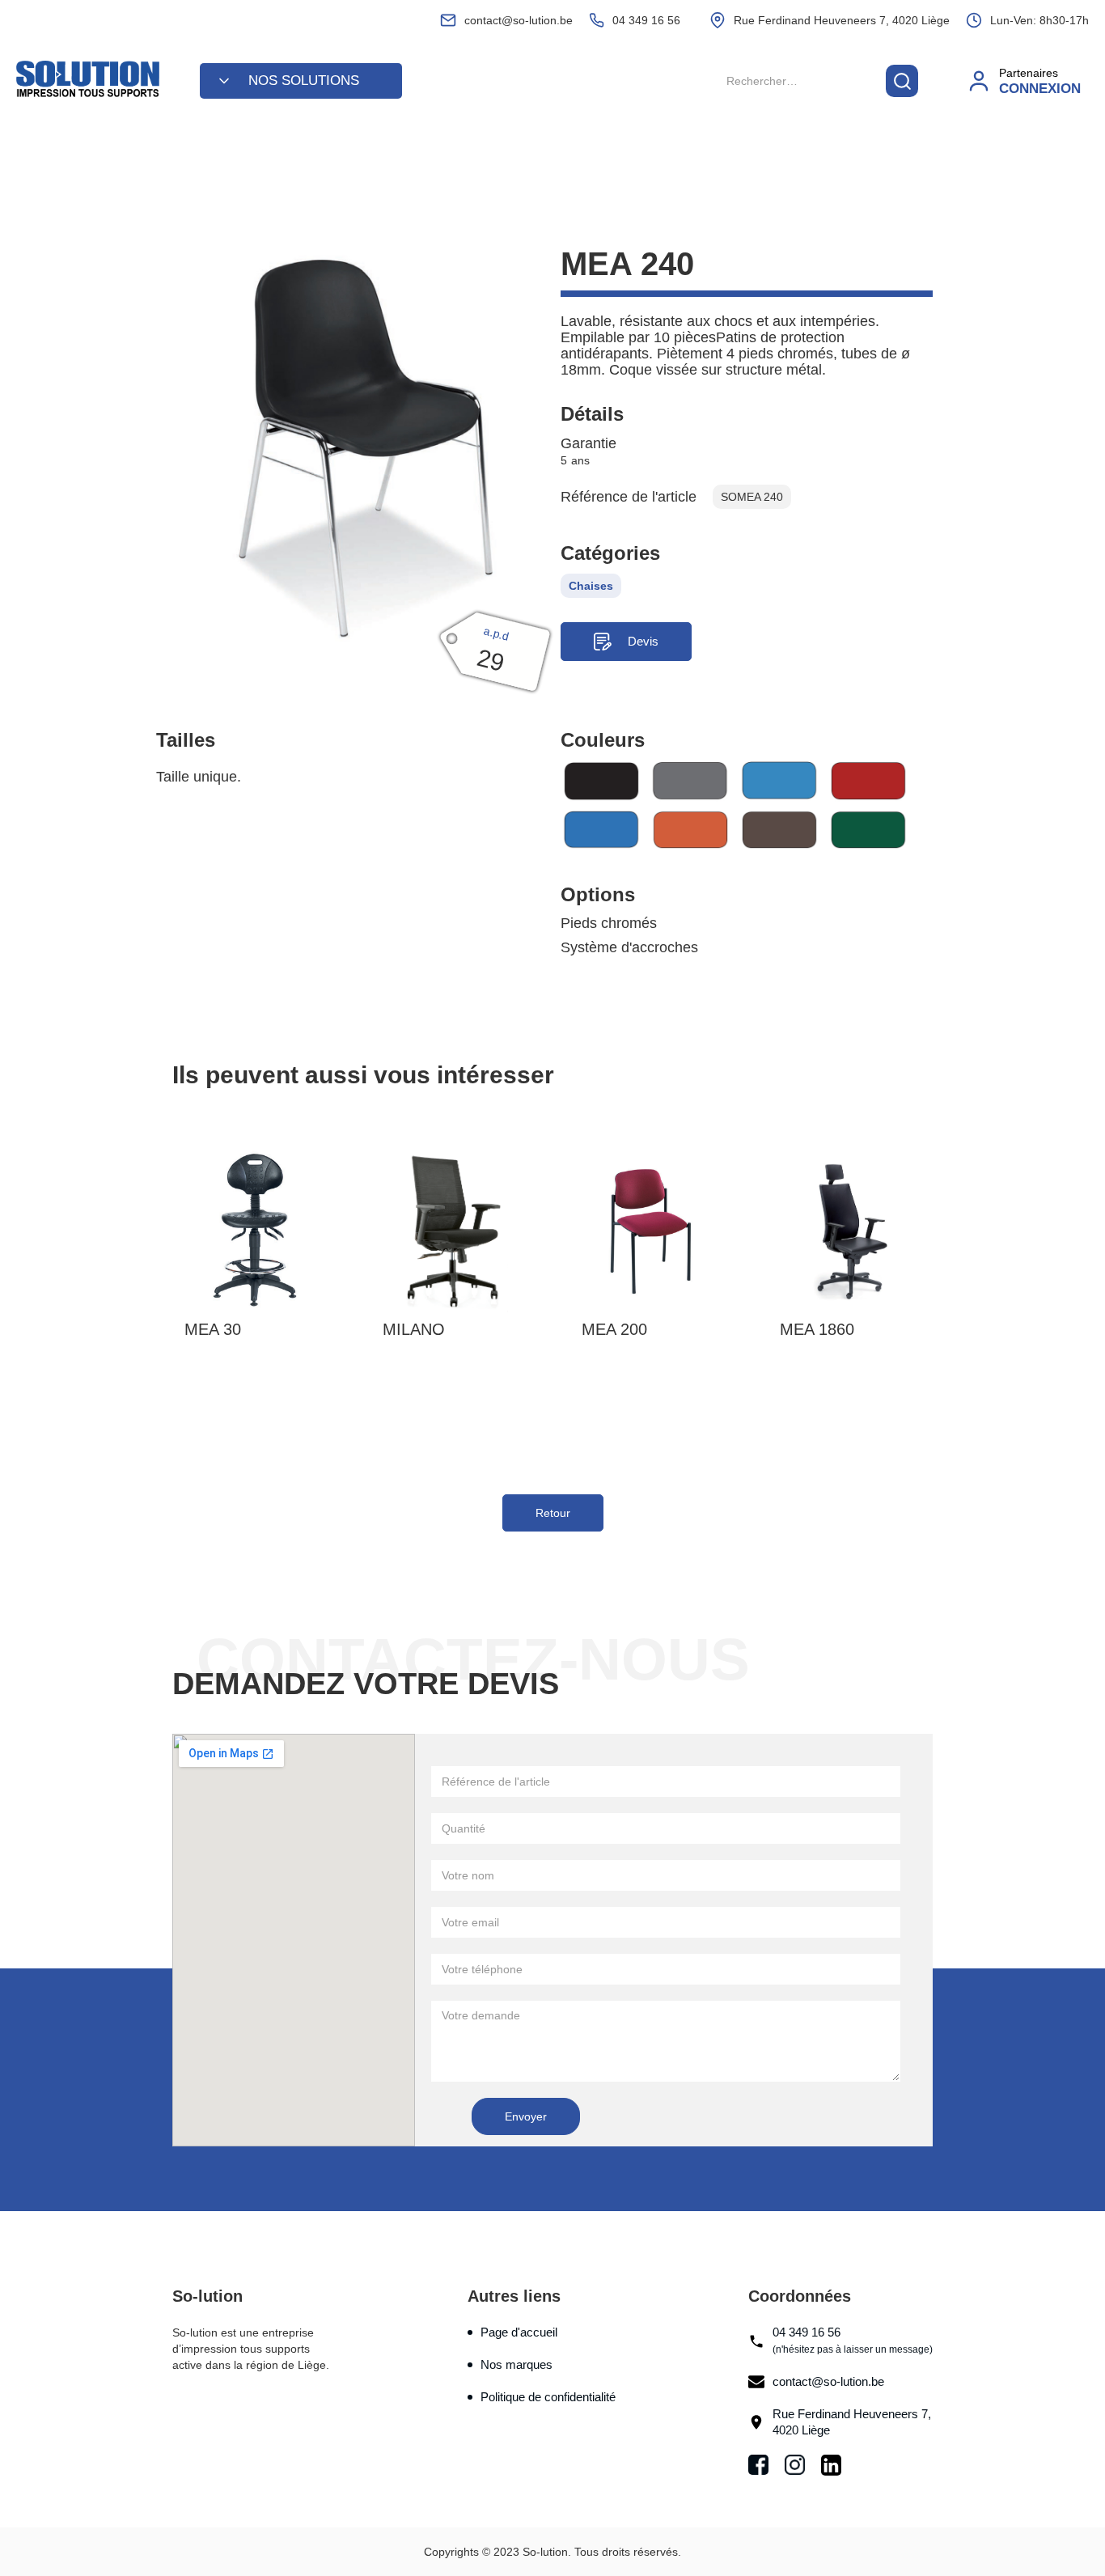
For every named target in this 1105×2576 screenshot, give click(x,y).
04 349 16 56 (853, 2340)
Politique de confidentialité (548, 2397)
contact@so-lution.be (828, 2381)
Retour (553, 1513)
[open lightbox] (358, 445)
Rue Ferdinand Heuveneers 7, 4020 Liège (852, 2422)
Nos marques (517, 2364)
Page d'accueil (519, 2332)
